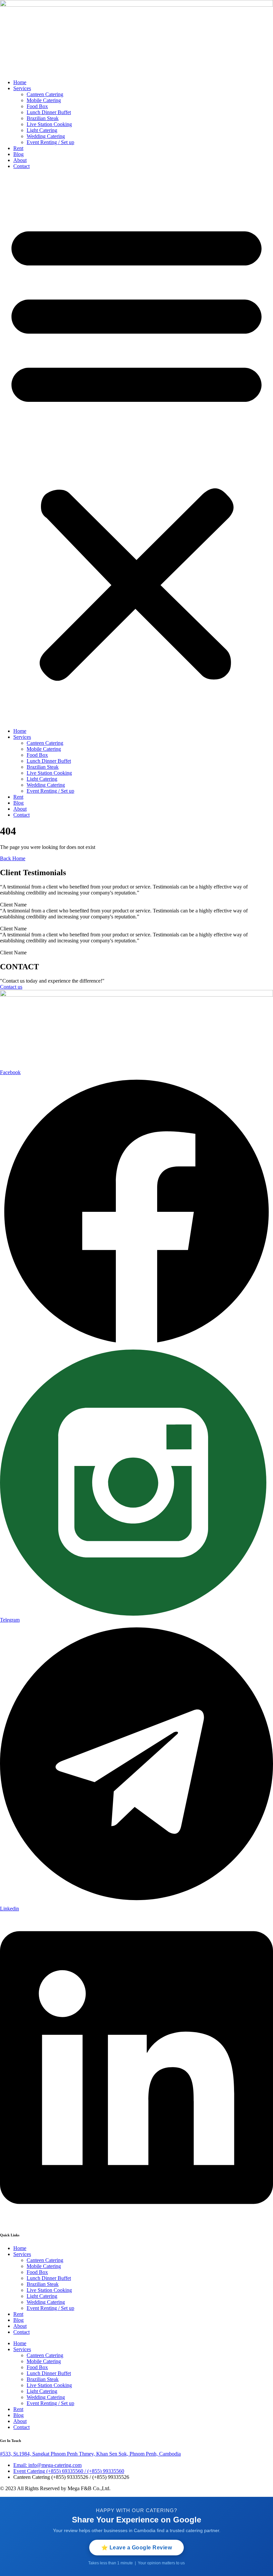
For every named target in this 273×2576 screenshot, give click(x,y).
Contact (21, 166)
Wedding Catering (46, 136)
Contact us (11, 987)
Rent (18, 148)
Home (20, 82)
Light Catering (42, 130)
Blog (18, 154)
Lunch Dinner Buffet (49, 112)
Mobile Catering (44, 100)
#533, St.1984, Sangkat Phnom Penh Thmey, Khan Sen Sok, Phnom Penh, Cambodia (90, 2454)
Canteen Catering (45, 94)
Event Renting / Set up (50, 142)
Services (22, 88)
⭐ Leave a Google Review (137, 2548)
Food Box (37, 106)
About (20, 160)
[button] (136, 449)
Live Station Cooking (49, 124)
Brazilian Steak (43, 118)
